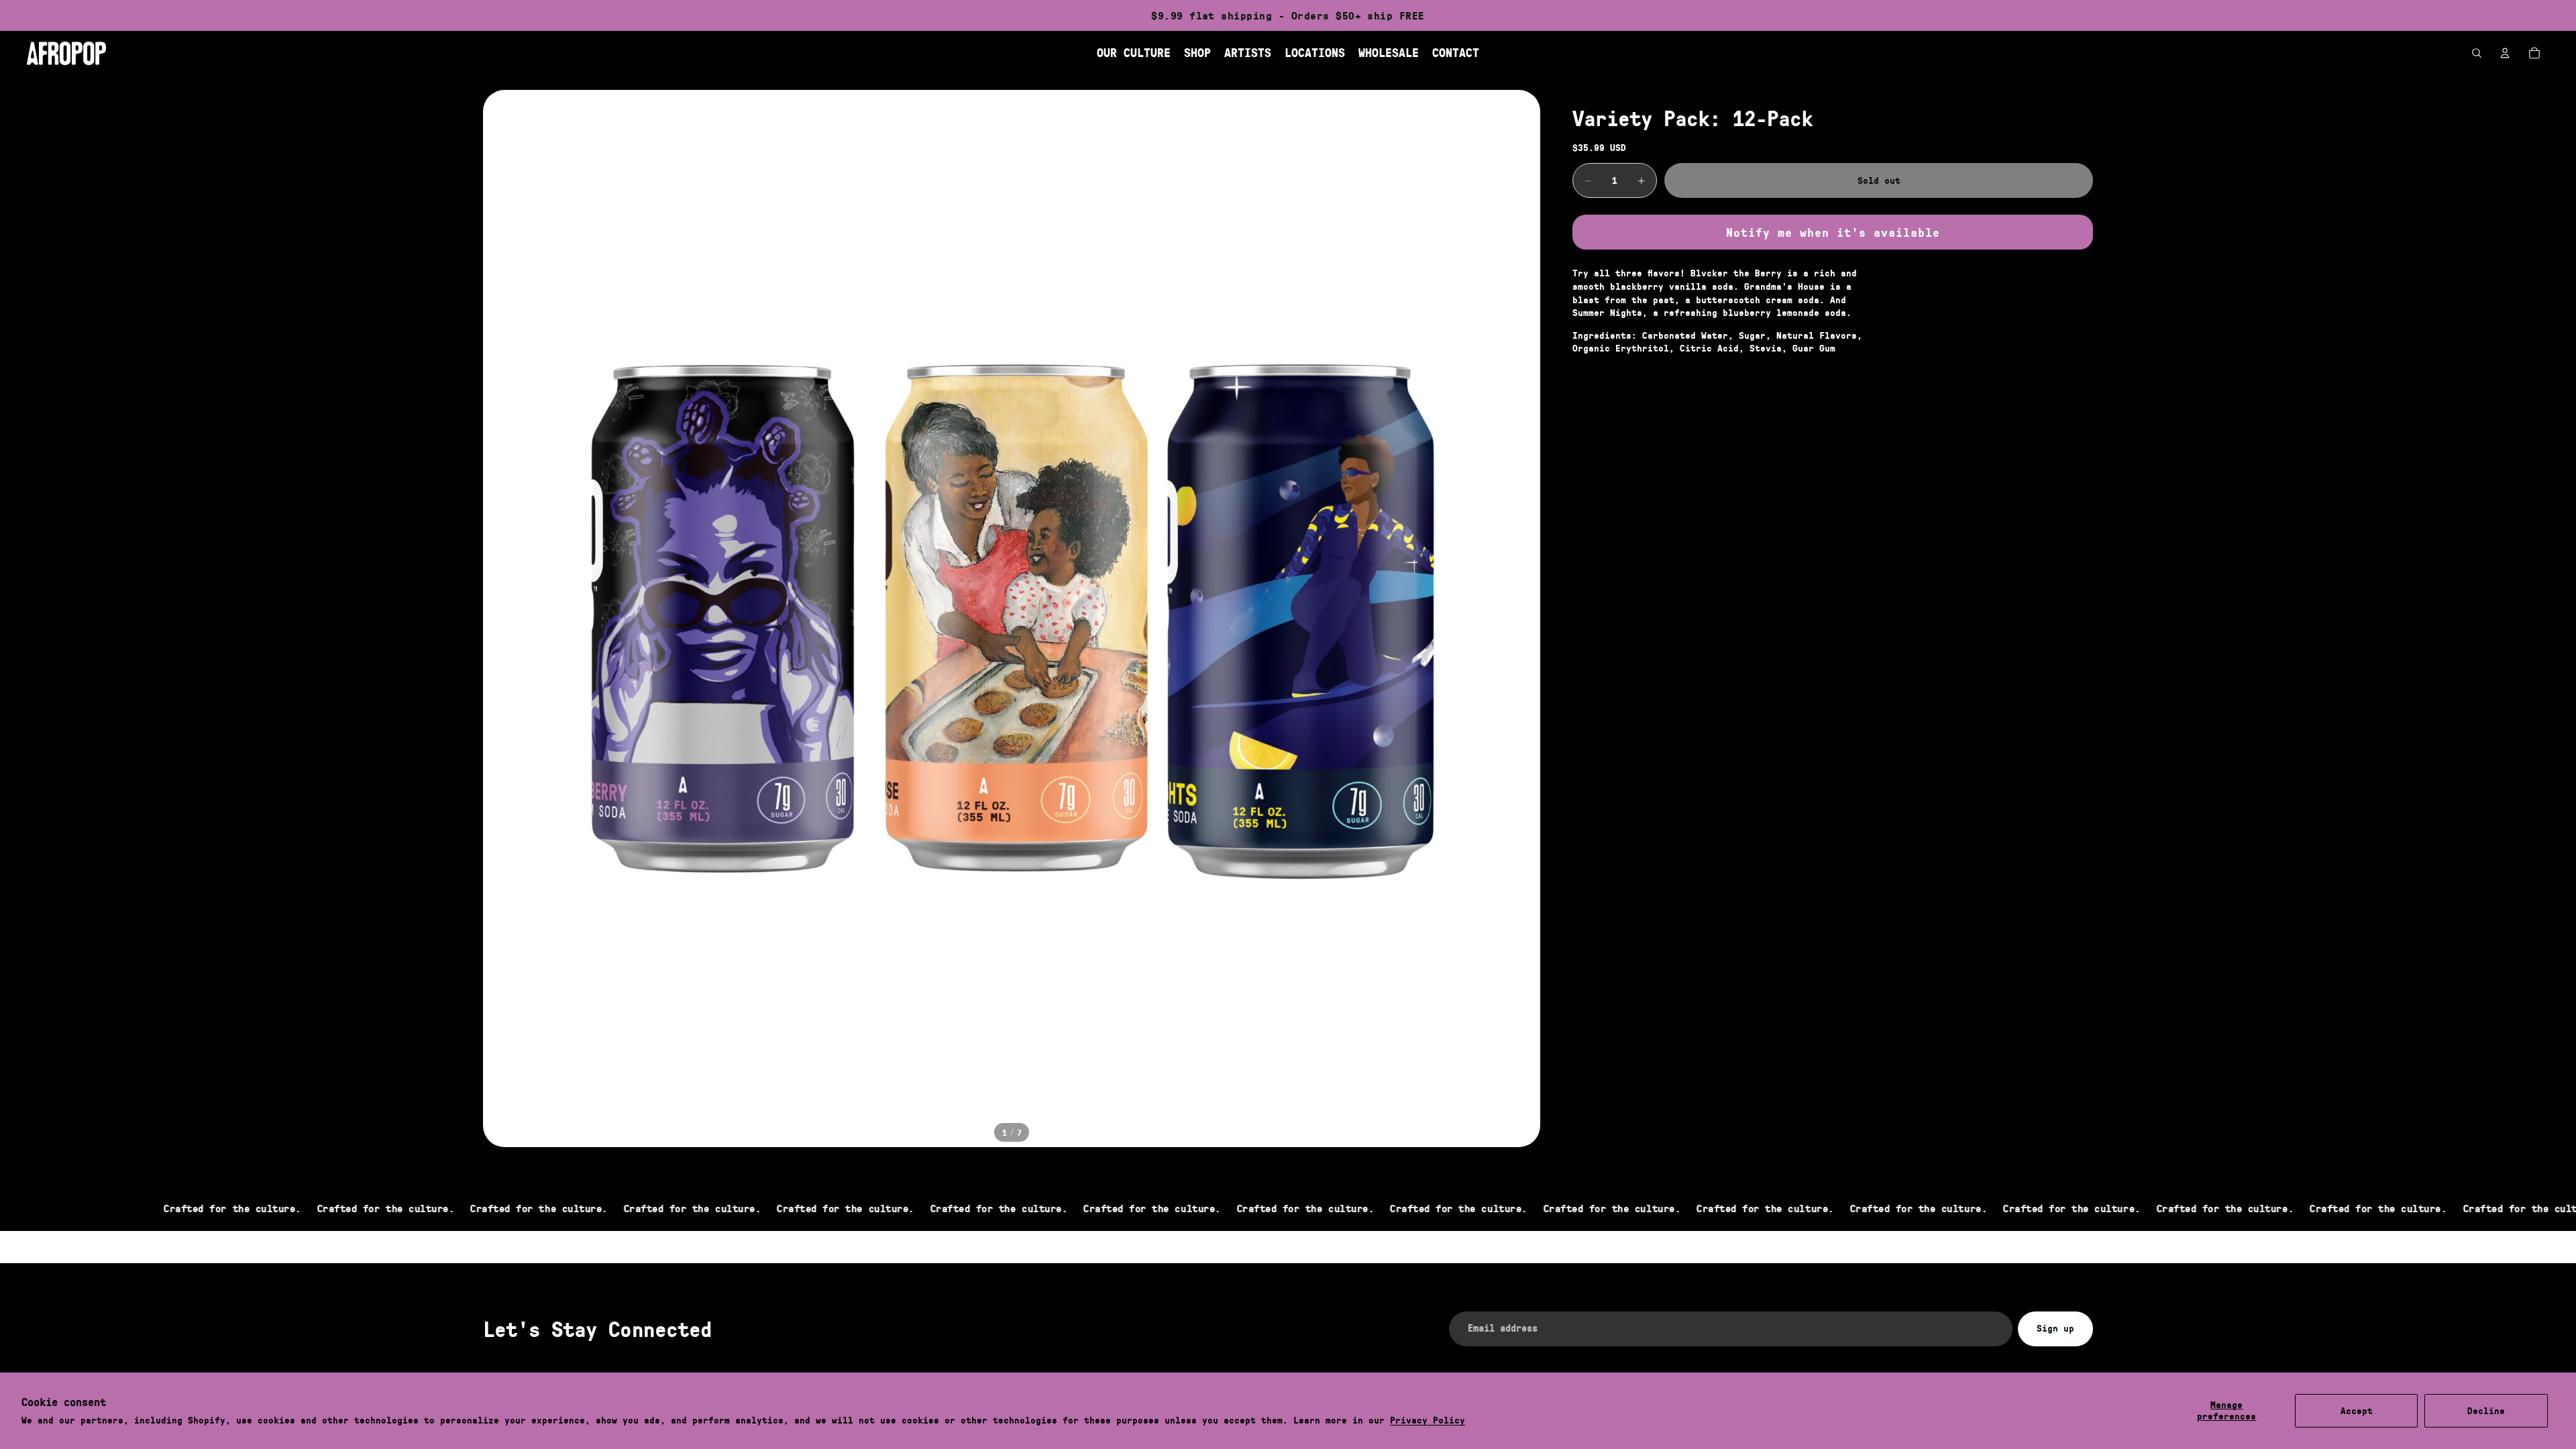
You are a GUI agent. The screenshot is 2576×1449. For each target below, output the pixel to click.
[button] (1833, 232)
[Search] (2477, 53)
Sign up (2055, 1328)
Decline (2486, 1411)
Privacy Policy (1428, 1420)
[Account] (2505, 53)
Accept (2357, 1411)
